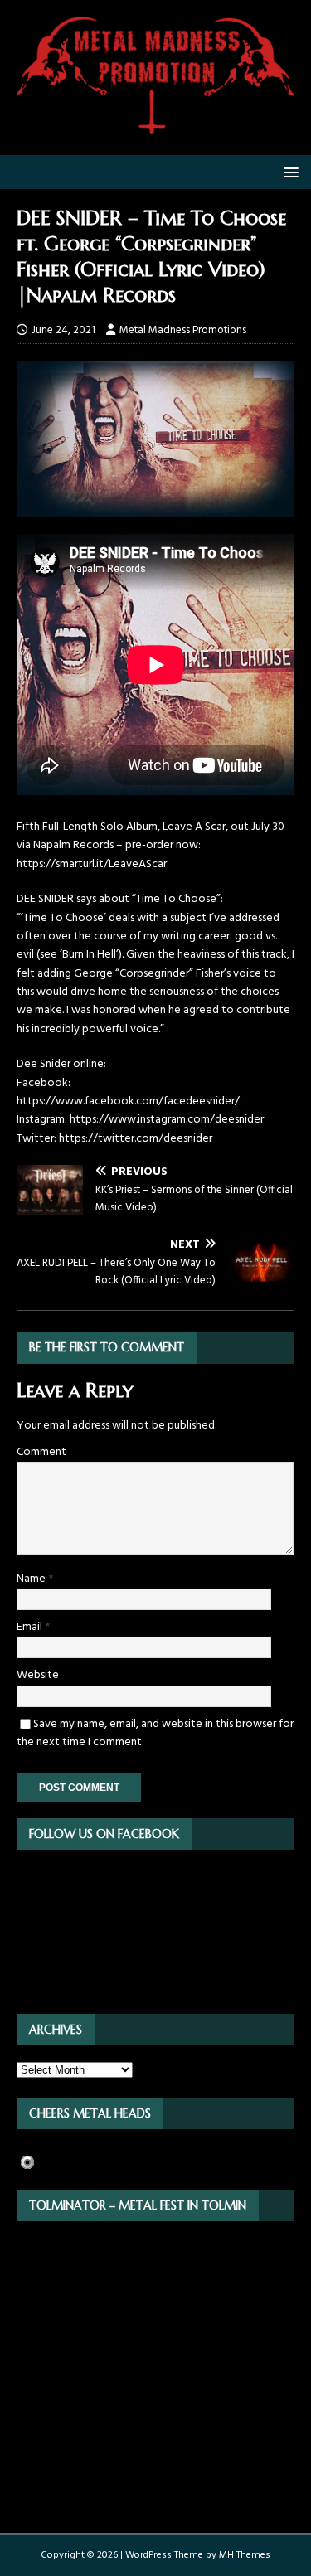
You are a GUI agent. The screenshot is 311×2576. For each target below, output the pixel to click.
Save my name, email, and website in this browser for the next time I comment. (155, 1733)
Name (32, 1579)
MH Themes (245, 2555)
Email (31, 1627)
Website (38, 1675)
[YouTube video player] (155, 792)
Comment (41, 1452)
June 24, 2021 (63, 330)
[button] (288, 171)
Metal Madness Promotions (183, 330)
